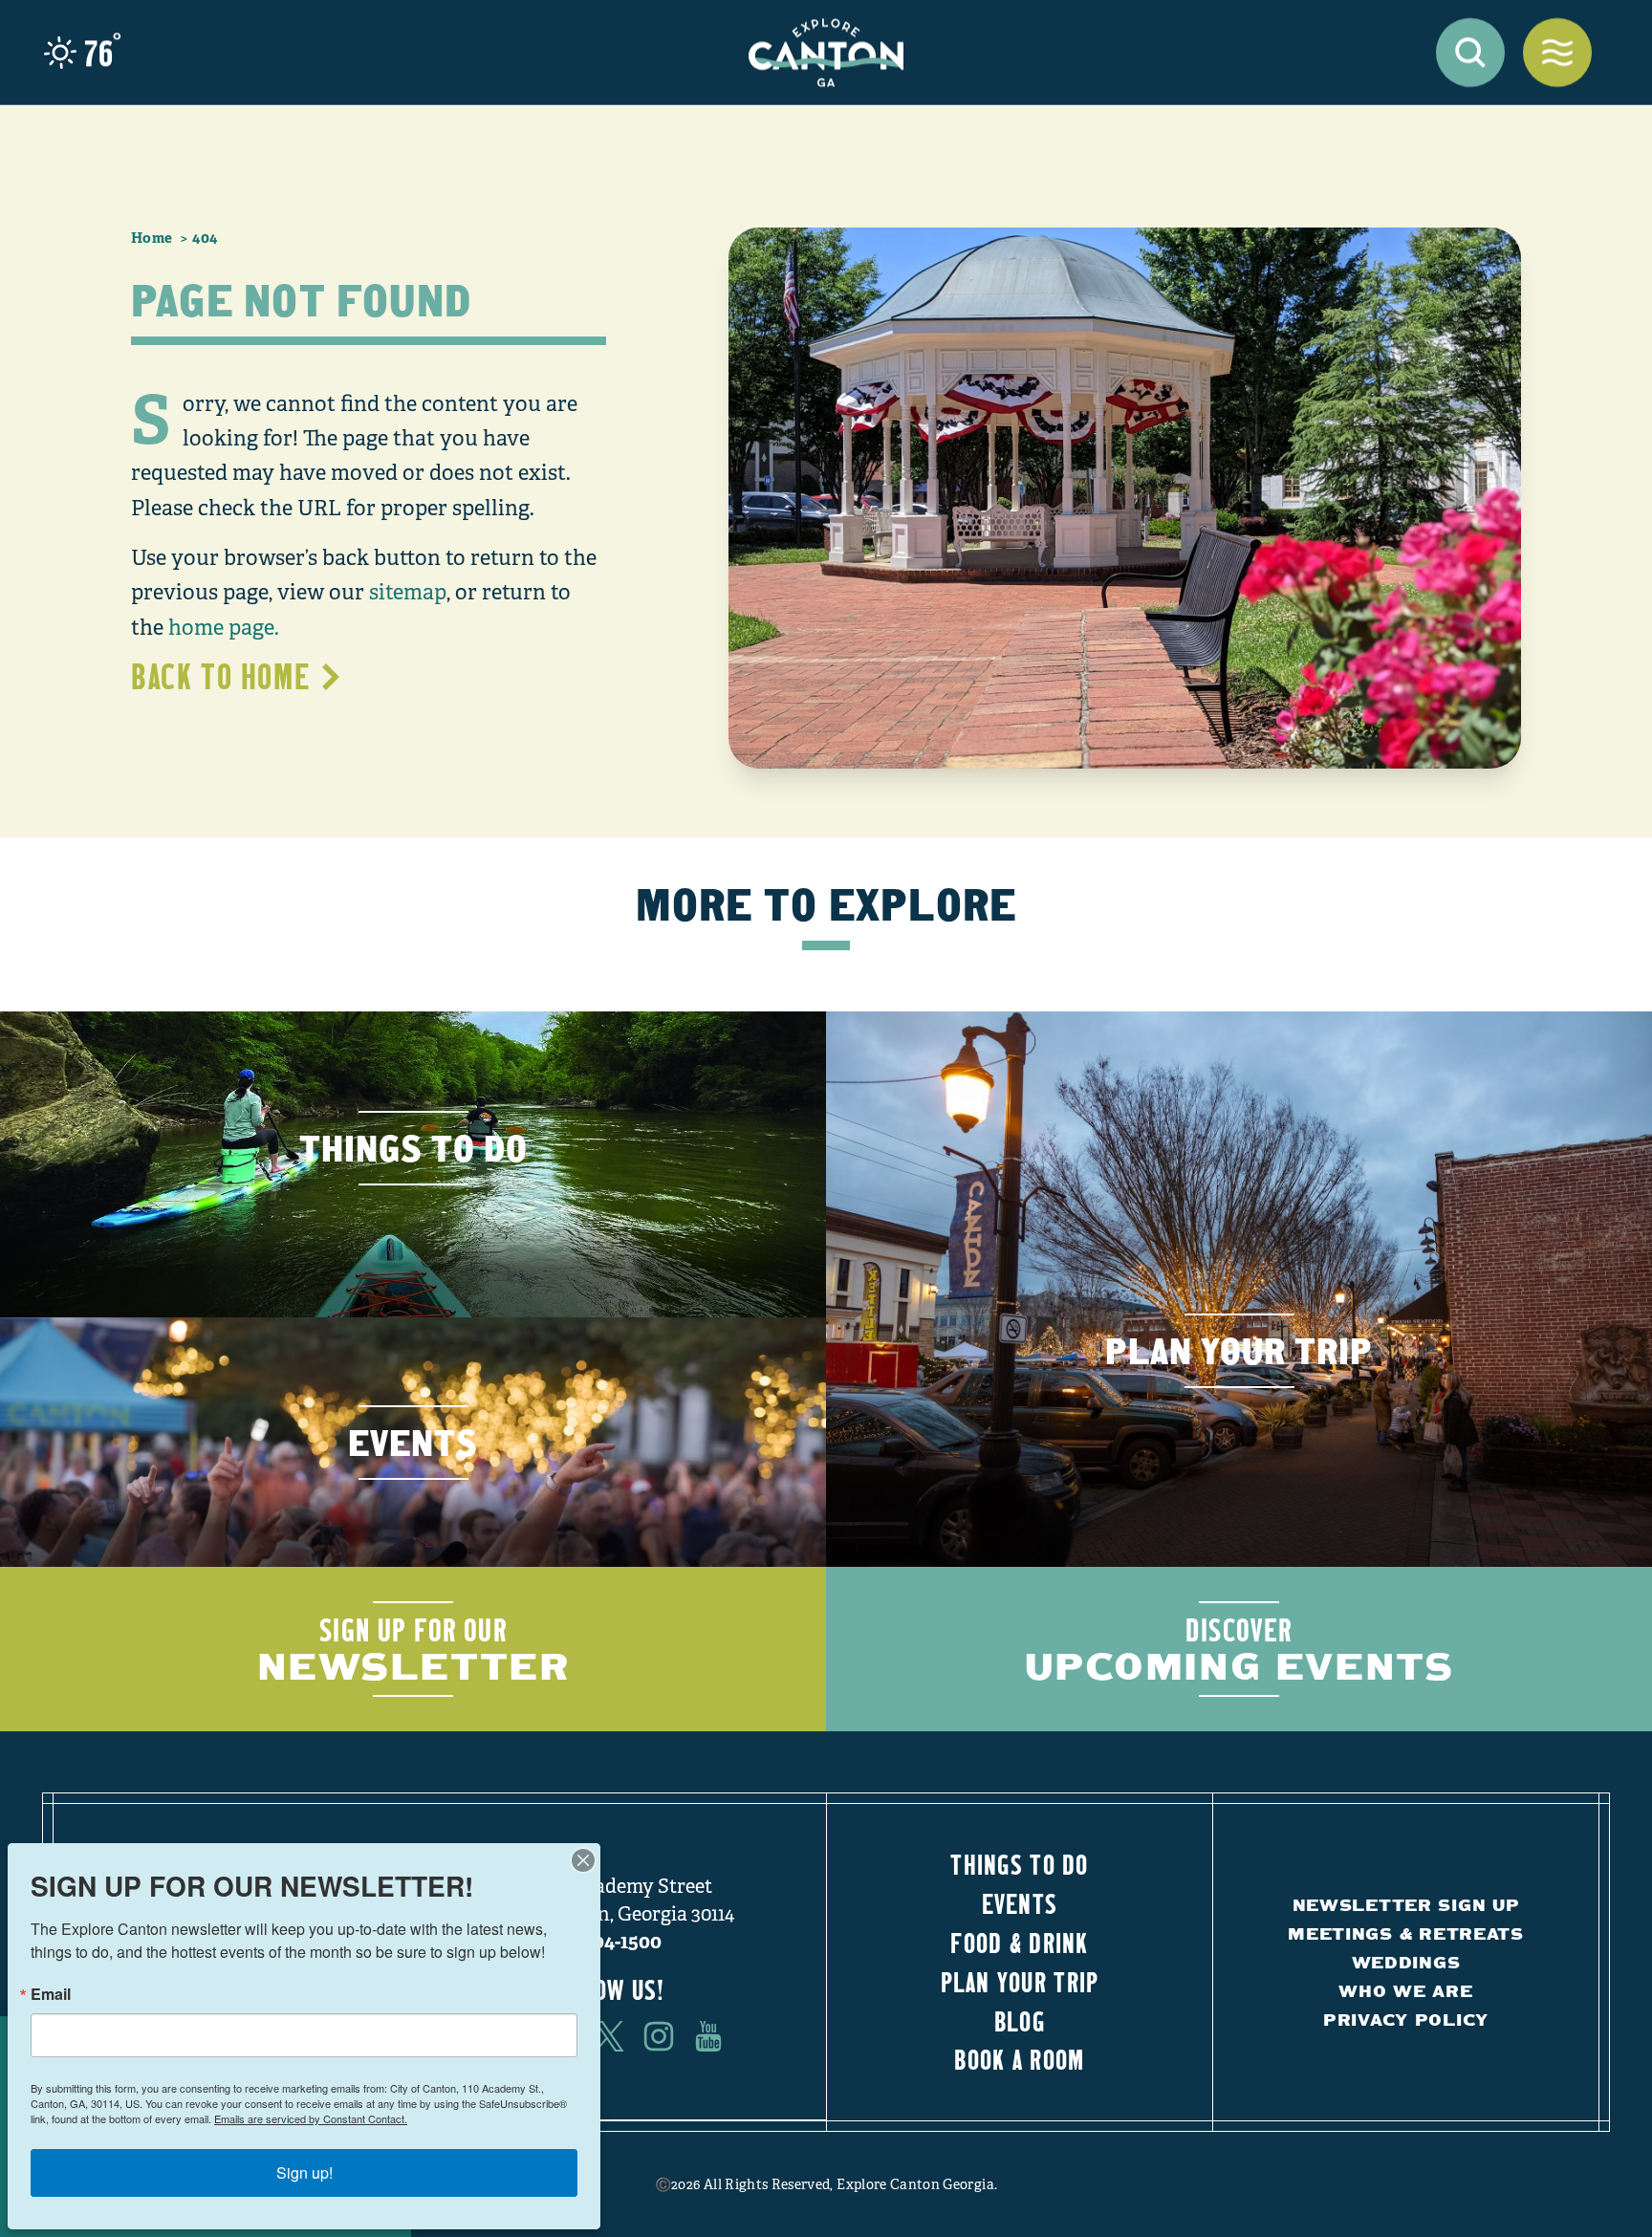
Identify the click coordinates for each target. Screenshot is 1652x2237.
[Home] (826, 53)
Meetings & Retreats (1406, 1933)
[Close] (583, 1860)
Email (51, 1994)
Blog (1020, 2021)
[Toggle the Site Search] (1470, 53)
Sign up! (304, 2172)
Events (1020, 1903)
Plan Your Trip (1020, 1982)
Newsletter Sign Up (1406, 1905)
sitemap (408, 592)
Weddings (1406, 1962)
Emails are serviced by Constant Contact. (311, 2118)
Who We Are (1405, 1991)
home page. (224, 628)
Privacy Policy (1406, 2020)
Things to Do (1019, 1864)
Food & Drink (1019, 1943)
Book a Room (1019, 2059)
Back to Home (220, 676)
